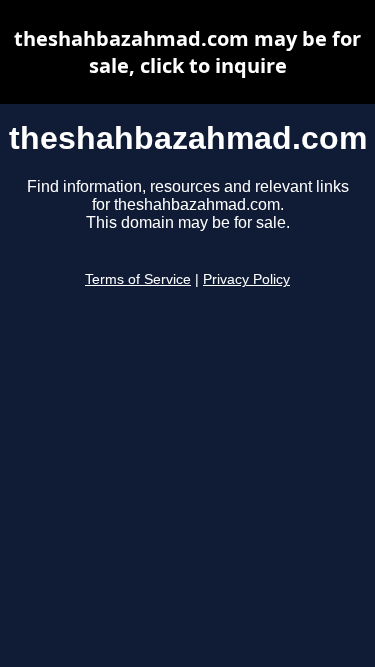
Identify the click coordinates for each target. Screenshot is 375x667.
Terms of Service (138, 279)
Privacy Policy (246, 279)
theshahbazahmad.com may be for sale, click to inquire (187, 52)
